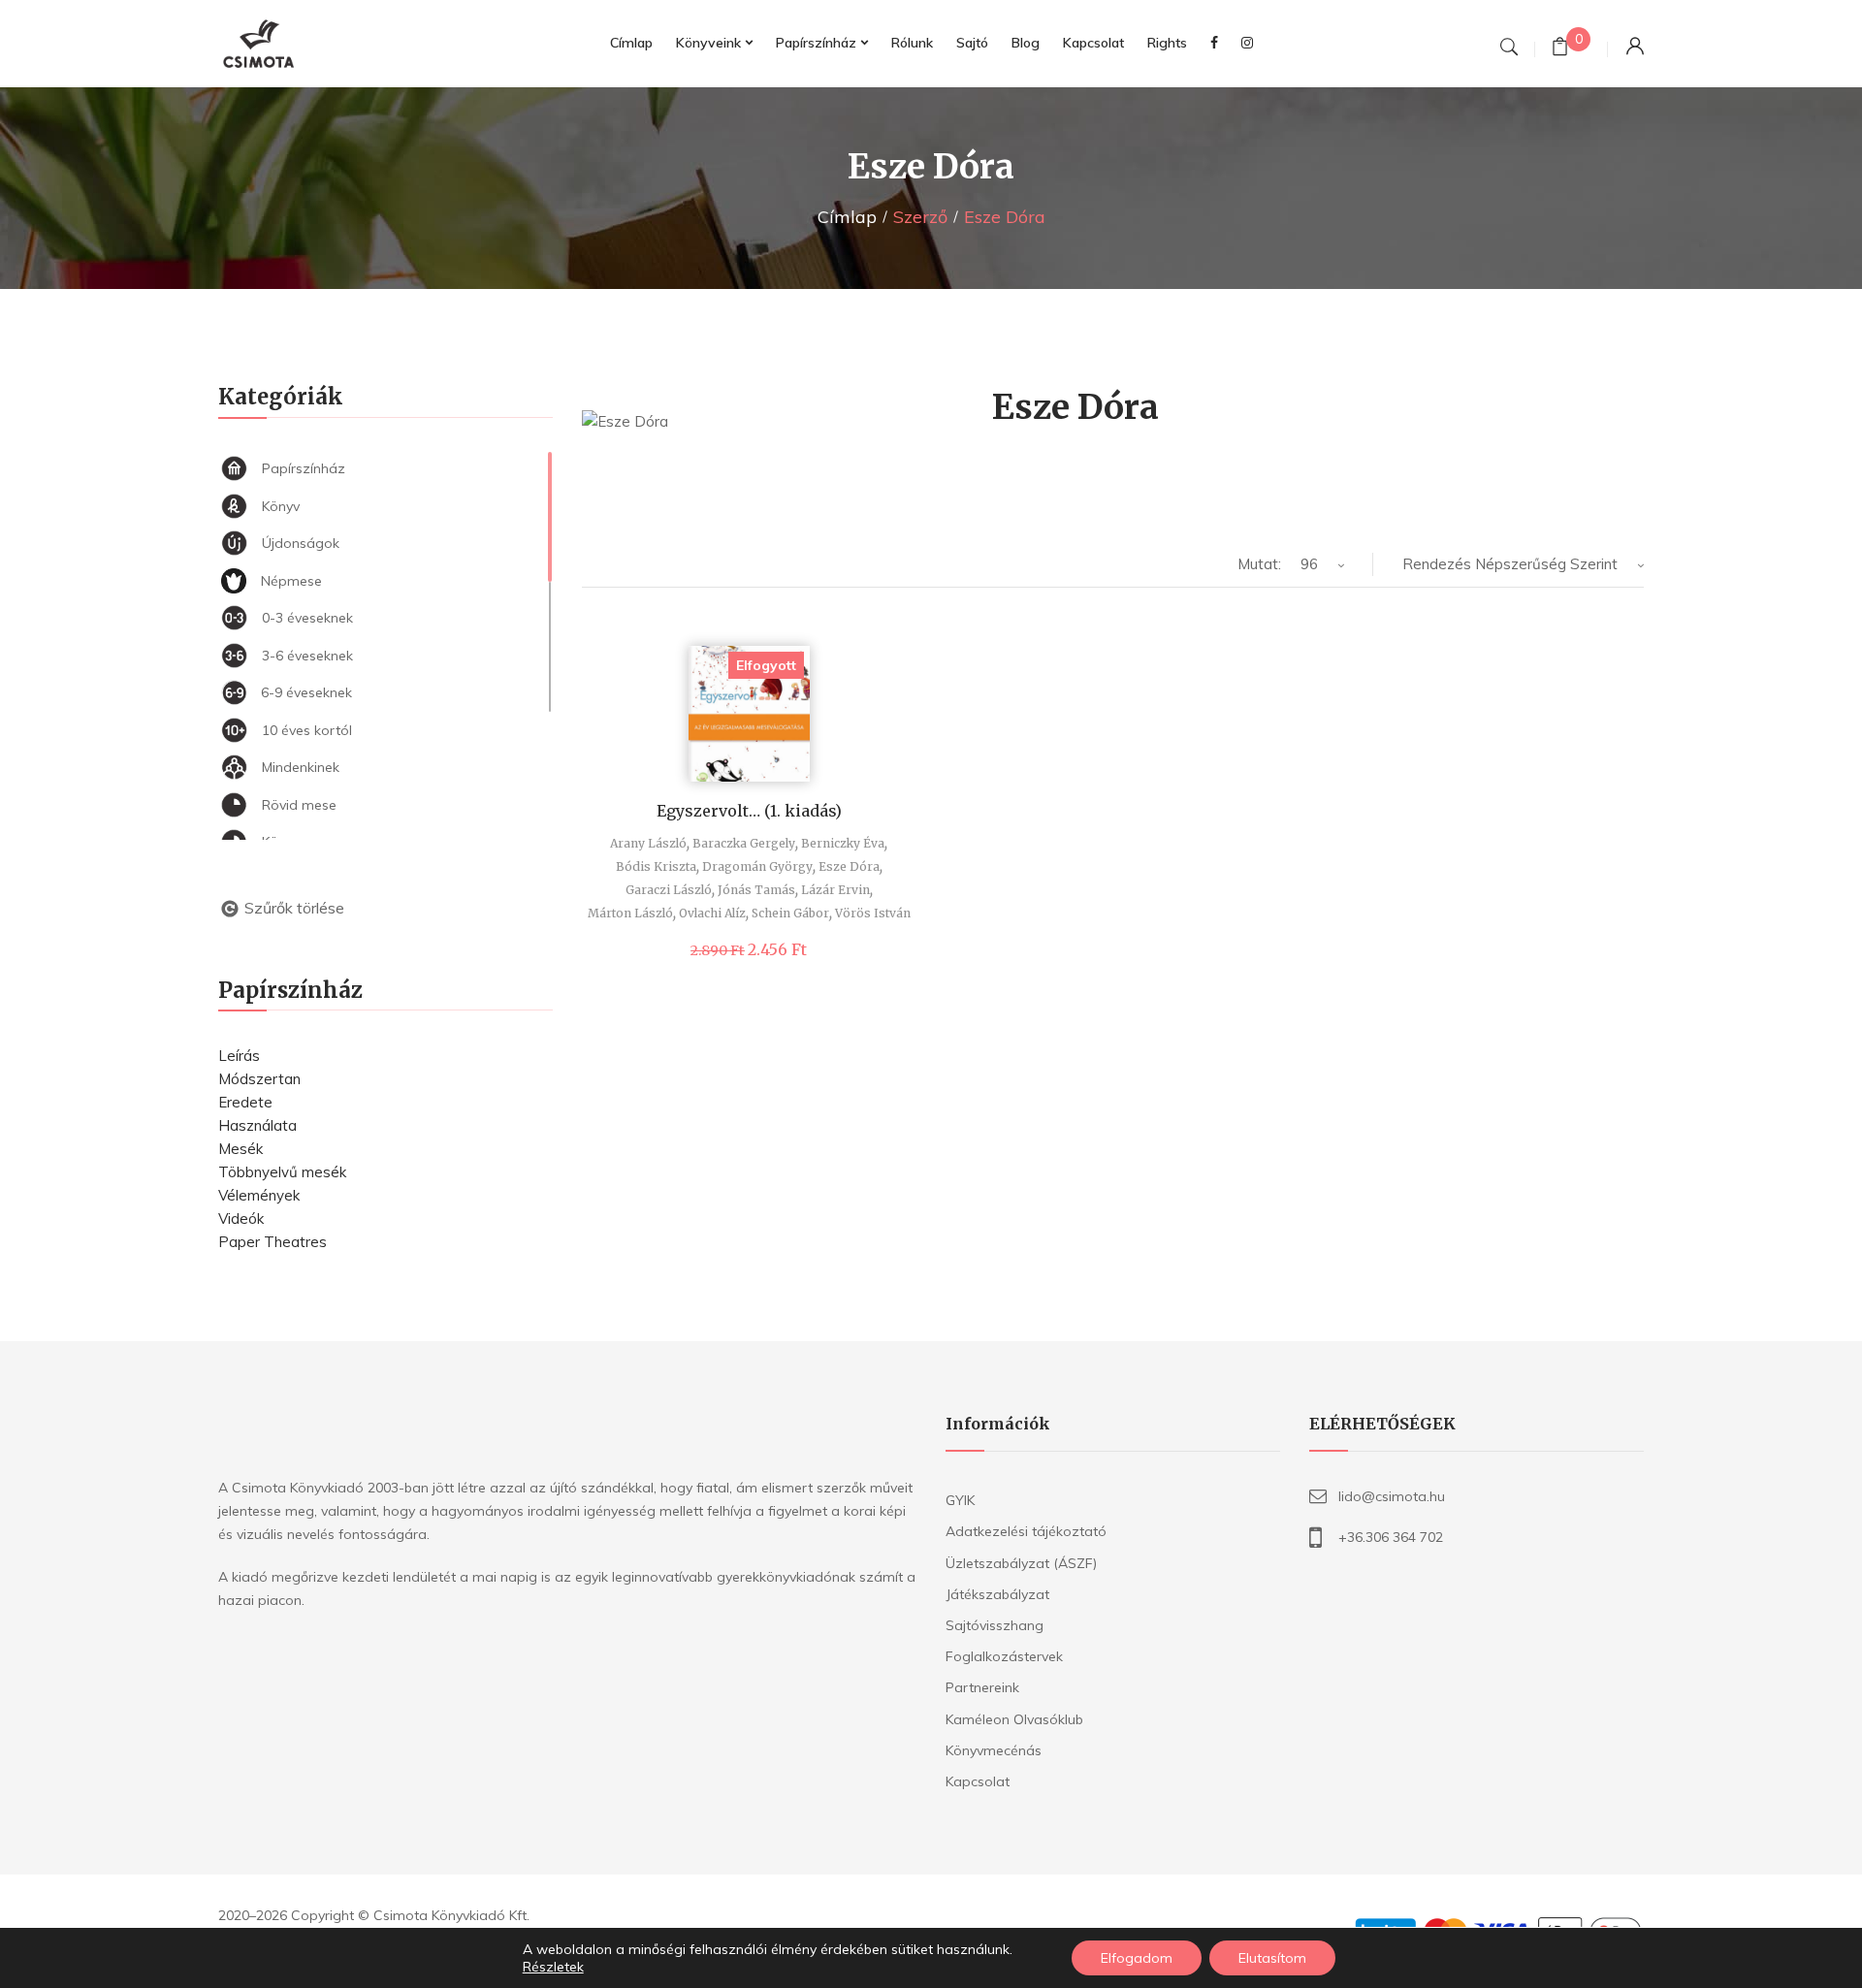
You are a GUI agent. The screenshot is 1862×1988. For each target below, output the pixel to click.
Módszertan (259, 1079)
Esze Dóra (849, 866)
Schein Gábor (790, 913)
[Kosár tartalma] (1560, 49)
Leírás (239, 1056)
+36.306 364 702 (1391, 1537)
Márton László (630, 913)
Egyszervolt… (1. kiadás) (749, 811)
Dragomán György (757, 866)
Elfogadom (1137, 1958)
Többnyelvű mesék (282, 1172)
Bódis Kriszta (656, 866)
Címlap (847, 217)
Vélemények (259, 1195)
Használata (257, 1125)
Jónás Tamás (756, 890)
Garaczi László (669, 890)
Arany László (648, 843)
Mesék (241, 1149)
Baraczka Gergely (744, 843)
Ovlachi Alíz (712, 913)
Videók (241, 1218)
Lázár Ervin (835, 890)
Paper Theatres (273, 1242)
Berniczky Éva (843, 843)
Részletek (553, 1967)
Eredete (245, 1102)
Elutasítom (1272, 1958)
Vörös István (873, 913)
